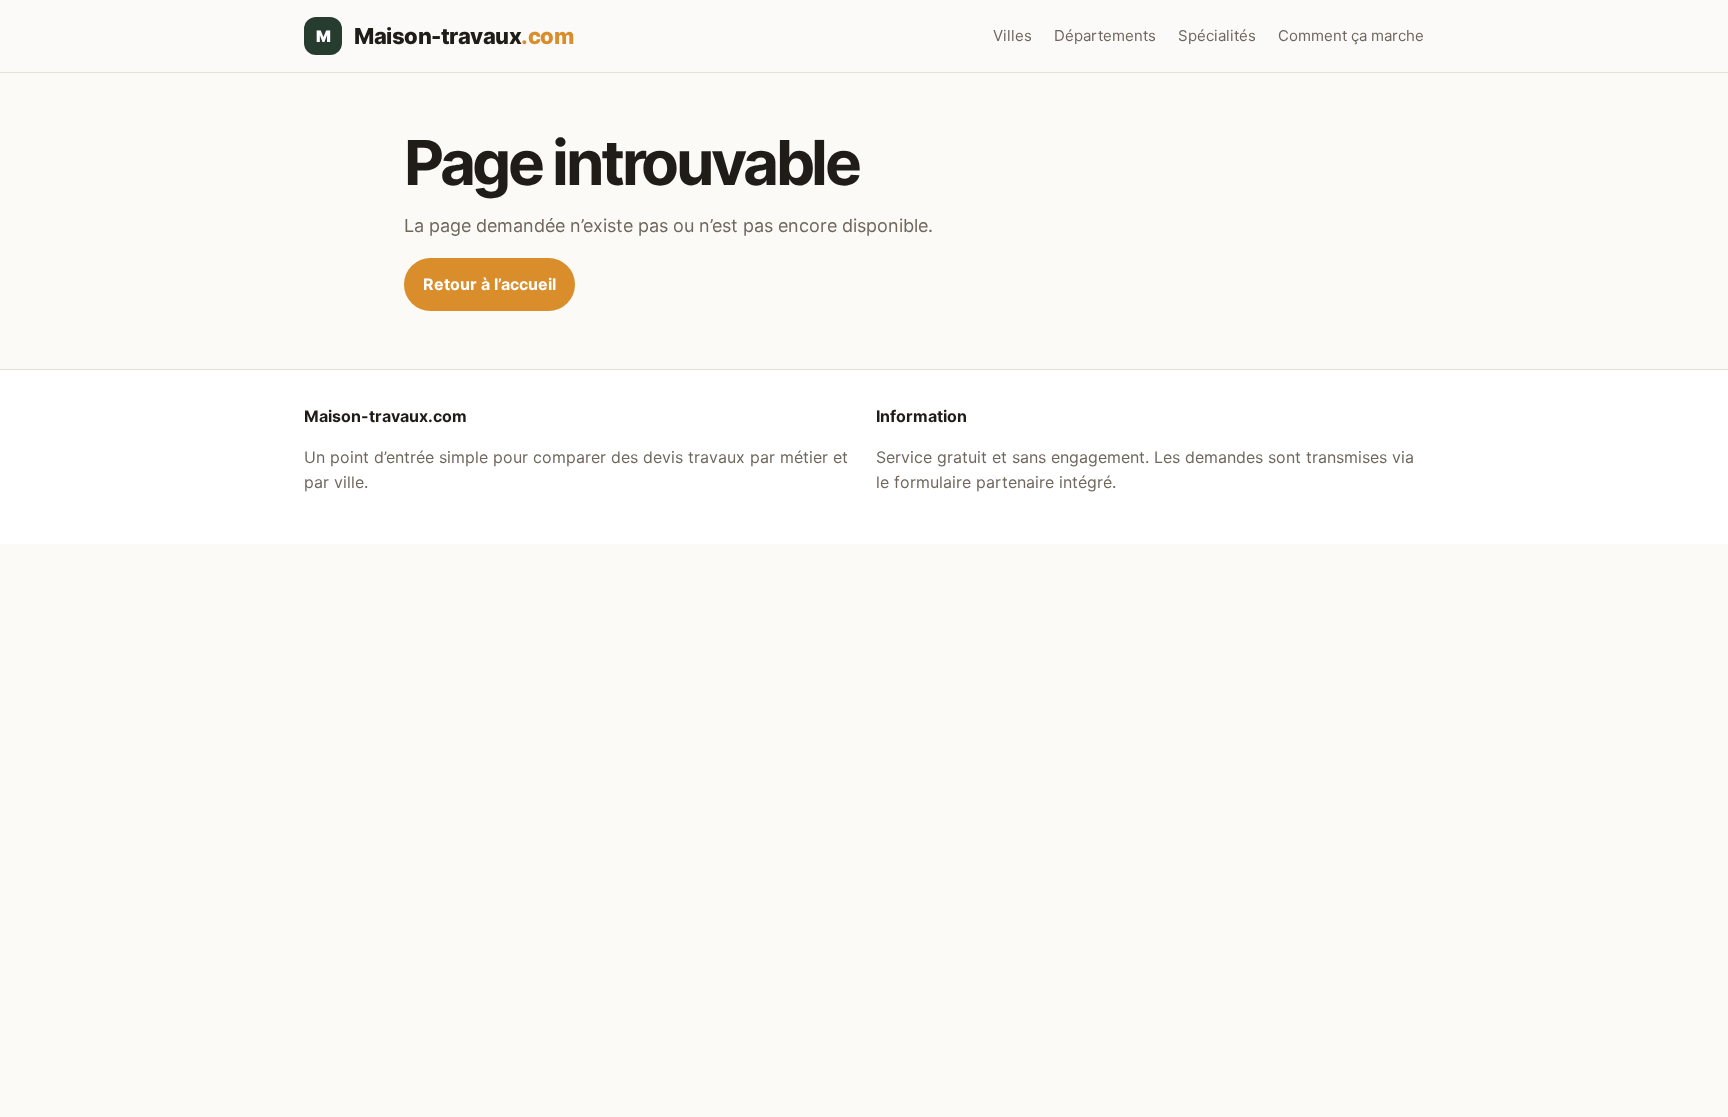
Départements (1105, 35)
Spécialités (1217, 35)
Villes (1012, 35)
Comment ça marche (1351, 35)
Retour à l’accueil (489, 284)
